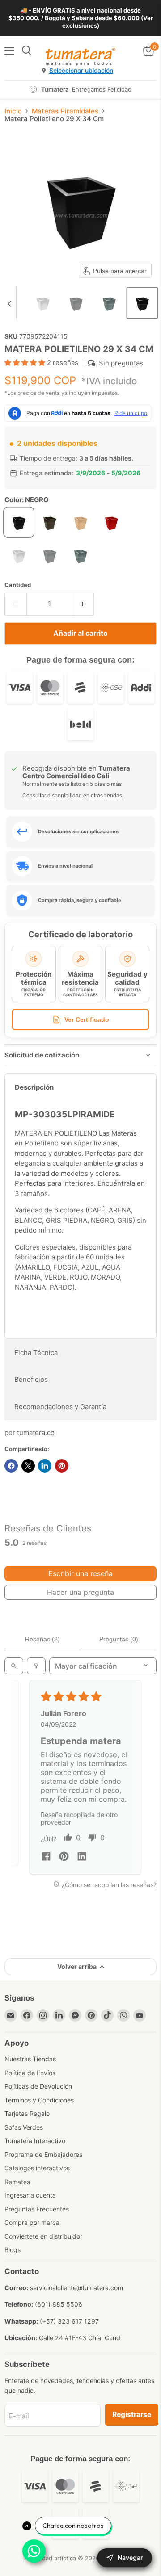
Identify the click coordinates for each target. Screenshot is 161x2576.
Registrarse (132, 2414)
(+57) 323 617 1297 (69, 2321)
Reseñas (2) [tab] (42, 1639)
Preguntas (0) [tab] (119, 1639)
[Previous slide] (9, 303)
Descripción (34, 1087)
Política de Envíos (30, 2073)
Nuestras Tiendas (30, 2059)
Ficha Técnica (36, 1353)
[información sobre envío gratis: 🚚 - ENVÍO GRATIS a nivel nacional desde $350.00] (80, 18)
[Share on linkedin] (82, 1857)
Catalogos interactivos (37, 2168)
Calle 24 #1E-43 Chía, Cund (80, 2338)
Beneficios (31, 1379)
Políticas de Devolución (38, 2086)
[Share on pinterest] (64, 1857)
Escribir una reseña (80, 1573)
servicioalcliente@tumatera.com (76, 2288)
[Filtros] (36, 1666)
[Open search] (14, 1666)
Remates (17, 2182)
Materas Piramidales (65, 111)
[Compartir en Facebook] (11, 1466)
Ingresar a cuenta (30, 2195)
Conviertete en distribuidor (43, 2236)
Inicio (13, 111)
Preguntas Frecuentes (37, 2209)
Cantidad (18, 585)
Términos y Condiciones (39, 2100)
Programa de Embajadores (43, 2154)
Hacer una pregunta (80, 1592)
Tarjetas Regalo (27, 2113)
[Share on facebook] (46, 1857)
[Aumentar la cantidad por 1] (83, 604)
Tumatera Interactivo (35, 2141)
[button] (43, 303)
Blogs (13, 2250)
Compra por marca (32, 2222)
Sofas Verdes (24, 2127)
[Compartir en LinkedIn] (45, 1466)
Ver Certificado (87, 1019)
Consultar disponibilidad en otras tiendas (72, 796)
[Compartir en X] (28, 1466)
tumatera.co (36, 1433)
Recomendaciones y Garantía (60, 1407)
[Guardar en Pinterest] (62, 1466)
